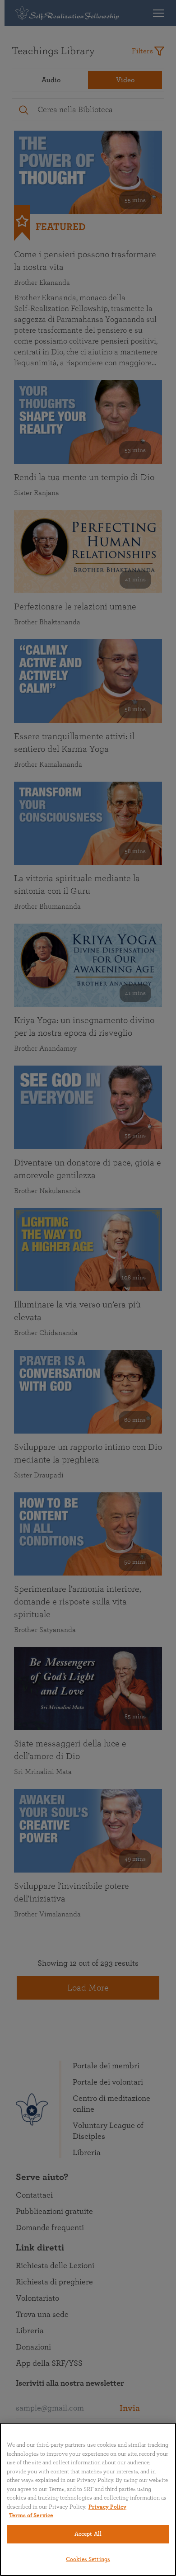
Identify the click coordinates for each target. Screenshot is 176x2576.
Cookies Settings (88, 2559)
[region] (88, 2499)
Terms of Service (31, 2516)
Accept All (88, 2534)
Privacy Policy (107, 2507)
